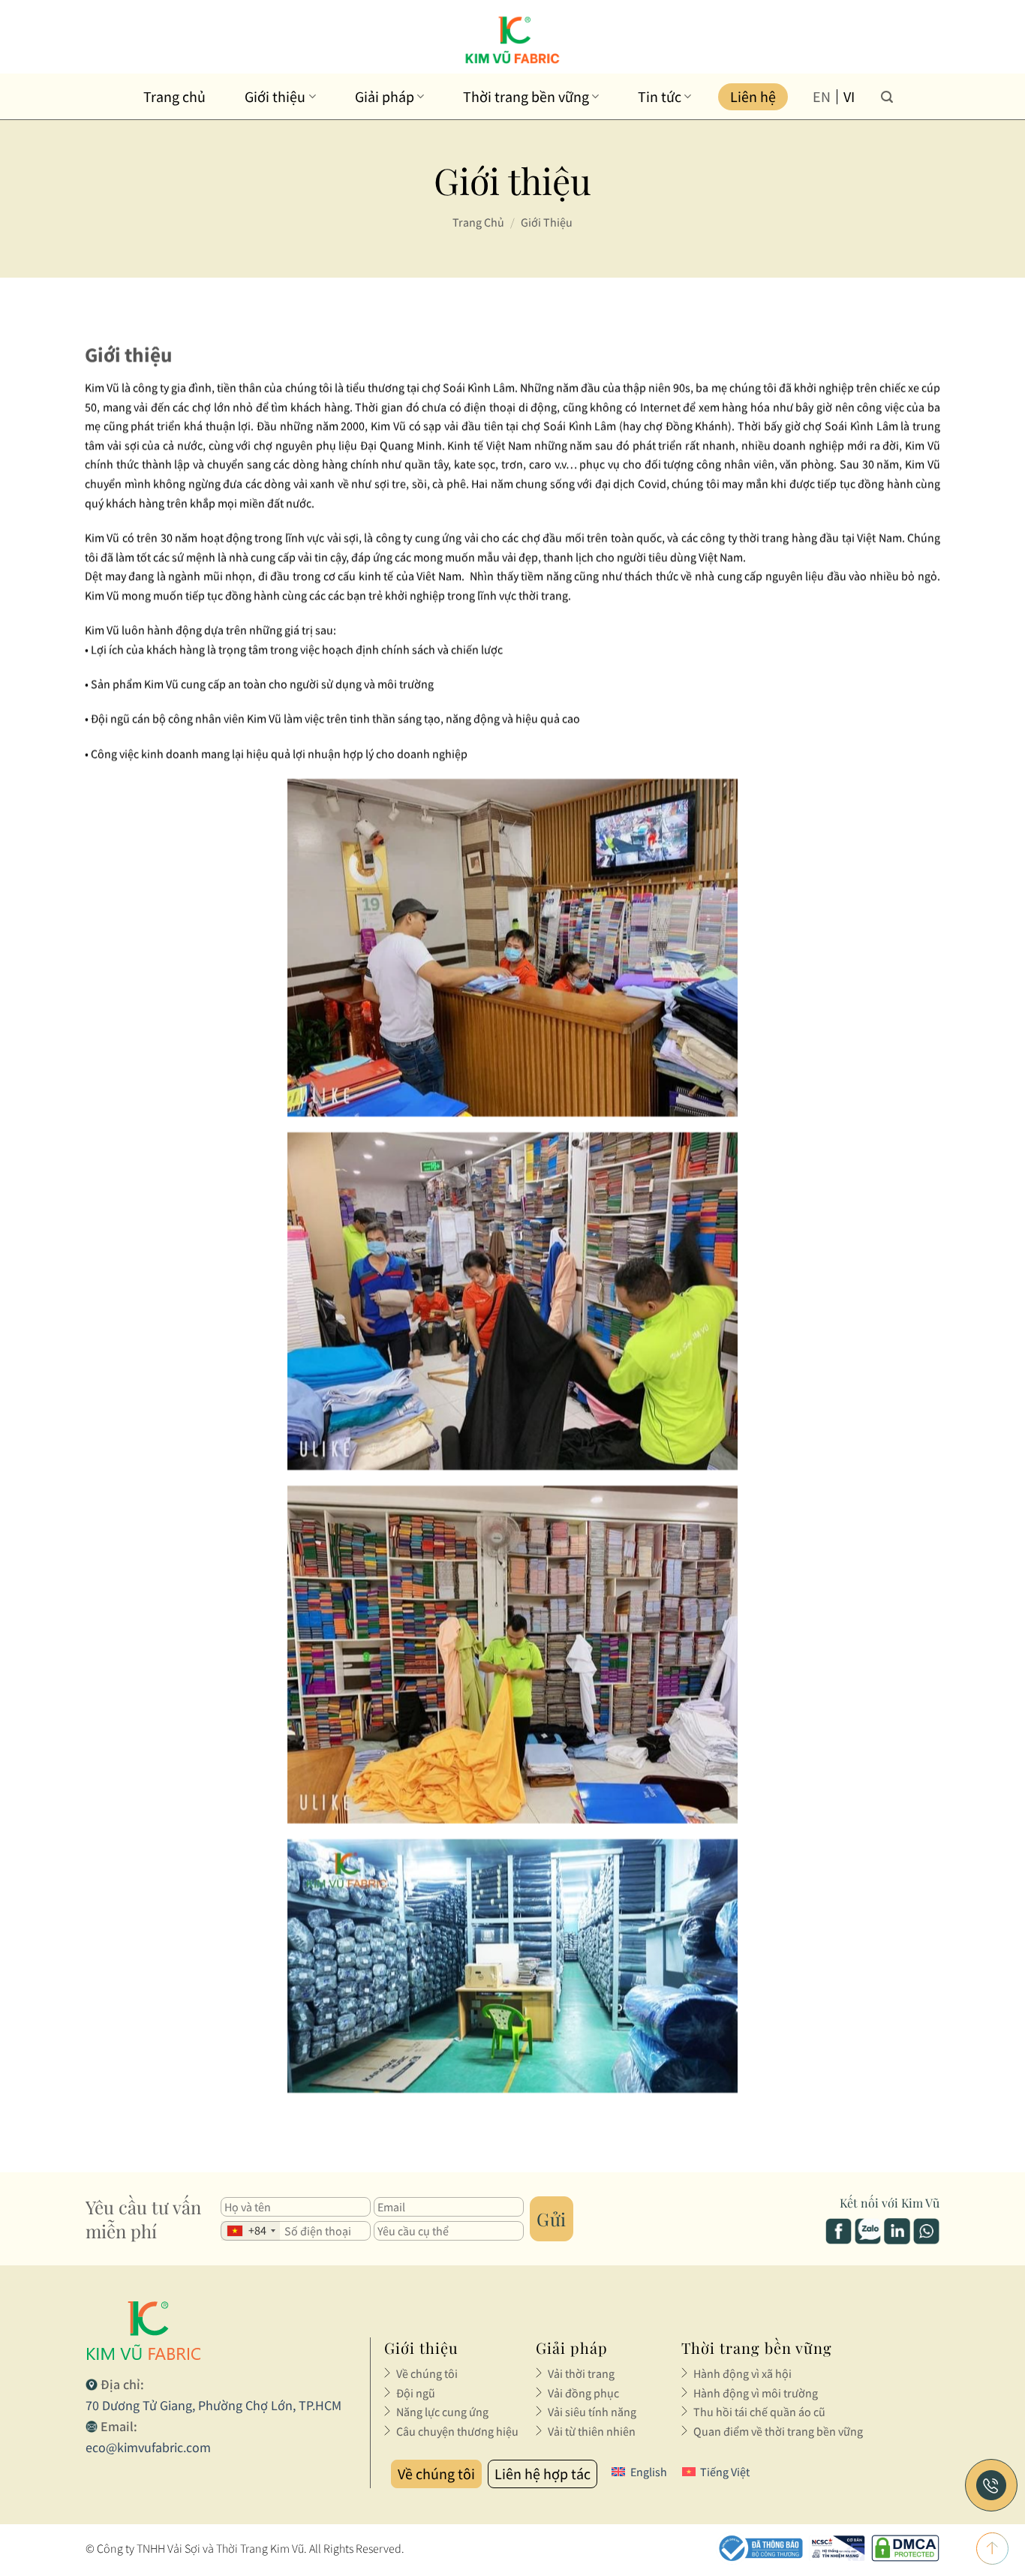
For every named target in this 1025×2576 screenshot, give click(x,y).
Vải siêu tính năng (592, 2412)
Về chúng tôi (427, 2373)
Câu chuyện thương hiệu (457, 2431)
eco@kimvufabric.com (148, 2447)
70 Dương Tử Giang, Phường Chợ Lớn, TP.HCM (213, 2405)
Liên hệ (753, 96)
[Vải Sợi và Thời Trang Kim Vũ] (513, 40)
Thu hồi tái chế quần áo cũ (759, 2412)
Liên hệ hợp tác (543, 2474)
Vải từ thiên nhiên (592, 2431)
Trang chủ (174, 96)
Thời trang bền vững (526, 96)
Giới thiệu (275, 96)
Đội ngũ (416, 2393)
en (822, 97)
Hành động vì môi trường (756, 2393)
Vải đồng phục (583, 2393)
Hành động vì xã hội (742, 2373)
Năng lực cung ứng (442, 2412)
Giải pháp (385, 96)
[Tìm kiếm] (887, 96)
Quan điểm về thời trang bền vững (778, 2431)
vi (849, 97)
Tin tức (660, 96)
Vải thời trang (581, 2373)
